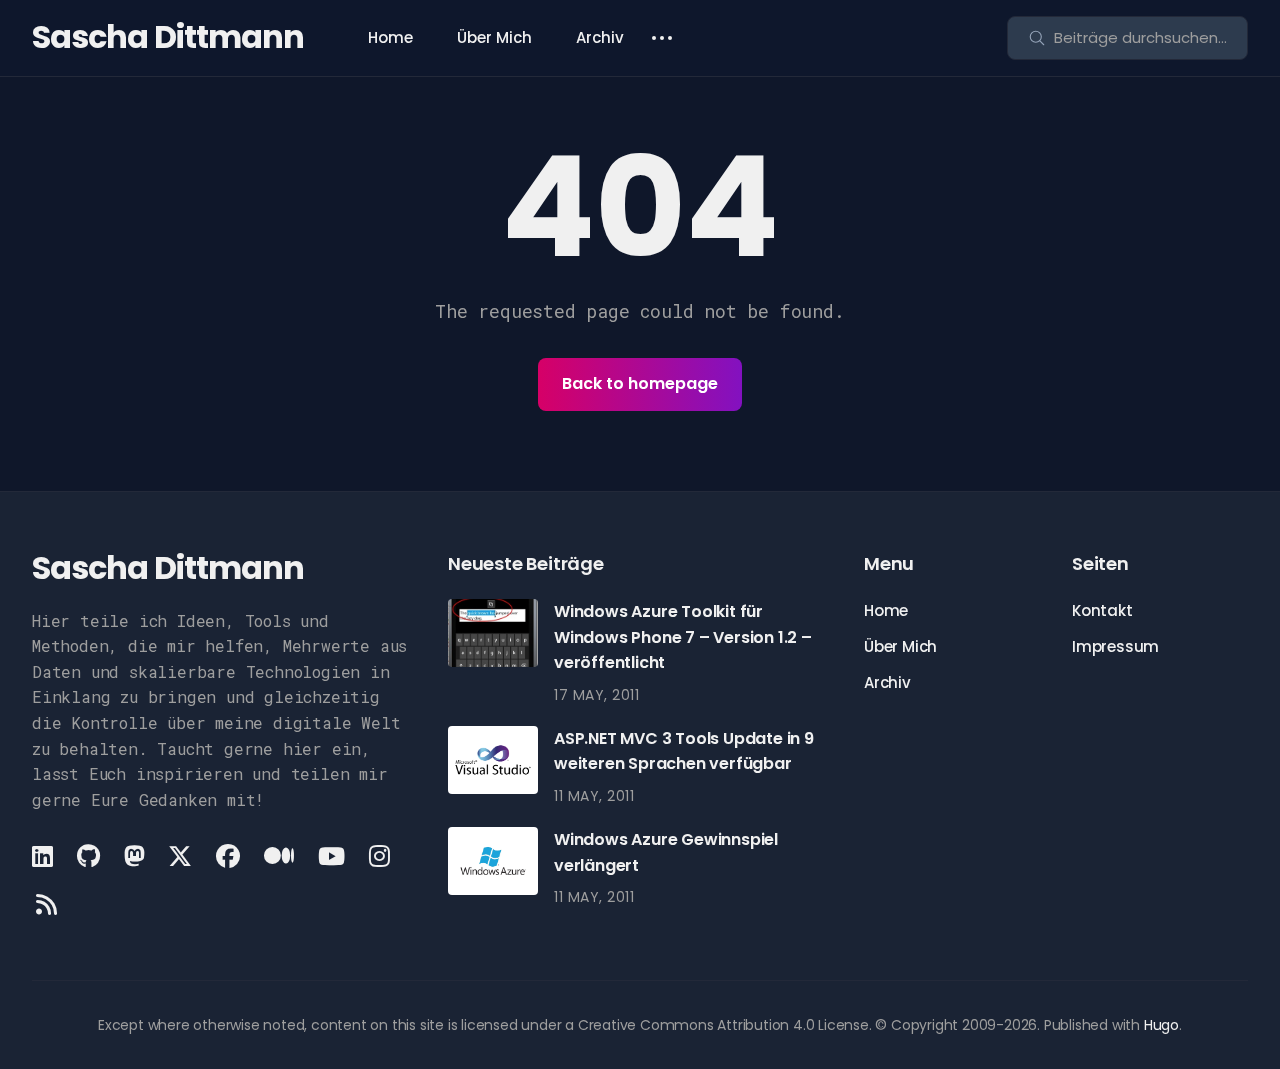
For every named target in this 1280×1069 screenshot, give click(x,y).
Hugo (1161, 1025)
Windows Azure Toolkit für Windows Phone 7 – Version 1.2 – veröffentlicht (683, 637)
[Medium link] (279, 856)
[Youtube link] (331, 856)
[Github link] (88, 856)
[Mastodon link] (134, 856)
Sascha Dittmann (168, 36)
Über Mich (494, 37)
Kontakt (1102, 610)
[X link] (180, 856)
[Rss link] (46, 904)
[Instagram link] (379, 856)
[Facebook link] (228, 856)
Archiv (600, 37)
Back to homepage (640, 383)
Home (390, 37)
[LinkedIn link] (44, 856)
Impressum (1115, 646)
